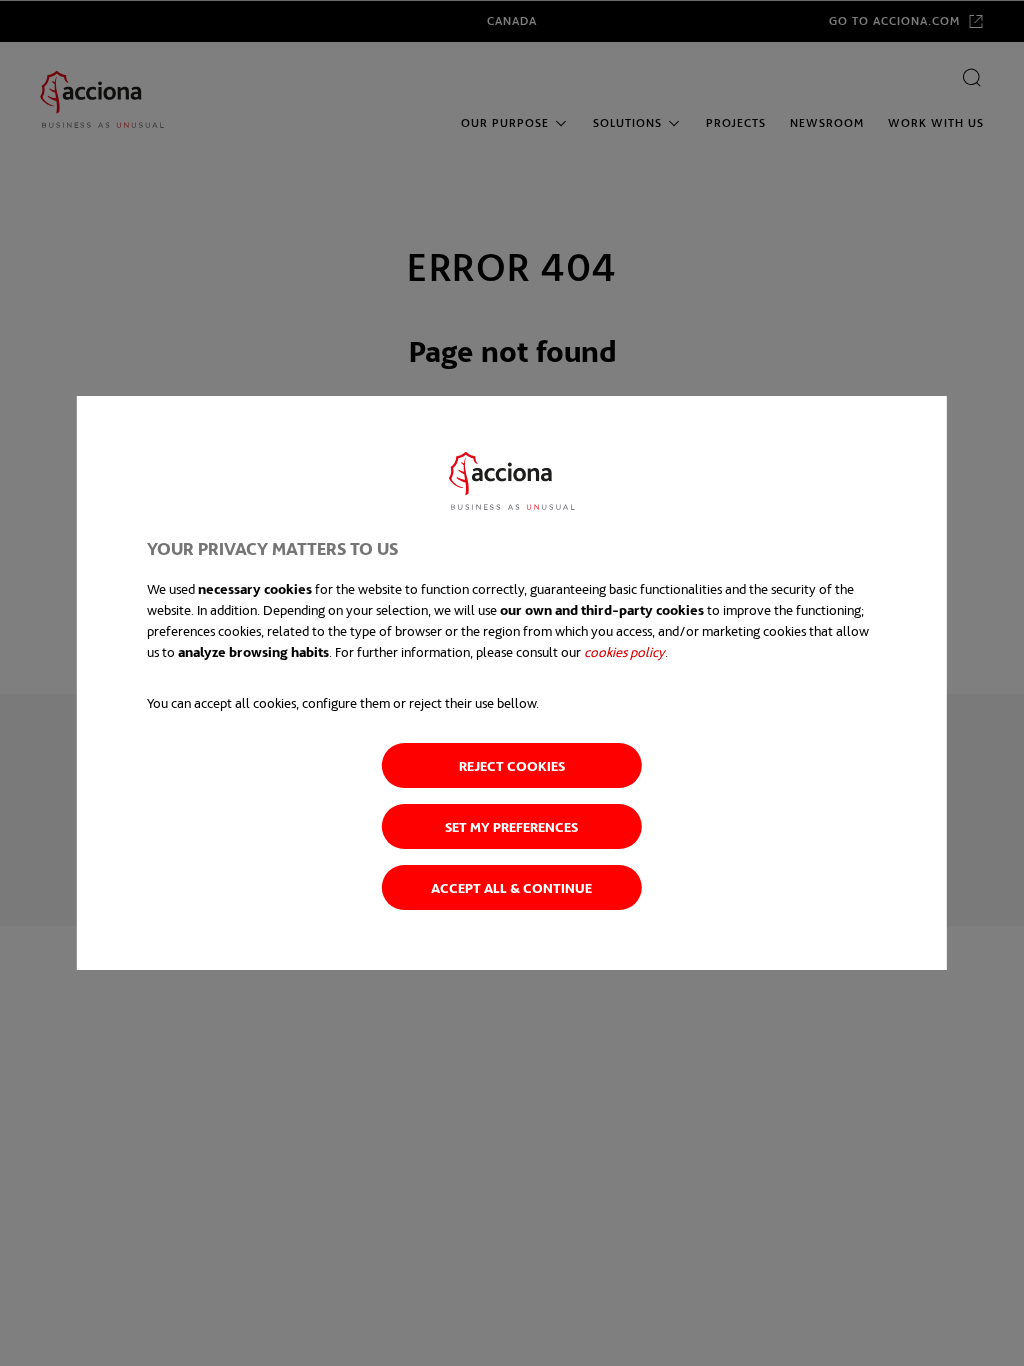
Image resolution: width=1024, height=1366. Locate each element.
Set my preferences (511, 826)
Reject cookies (512, 765)
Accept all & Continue (511, 887)
